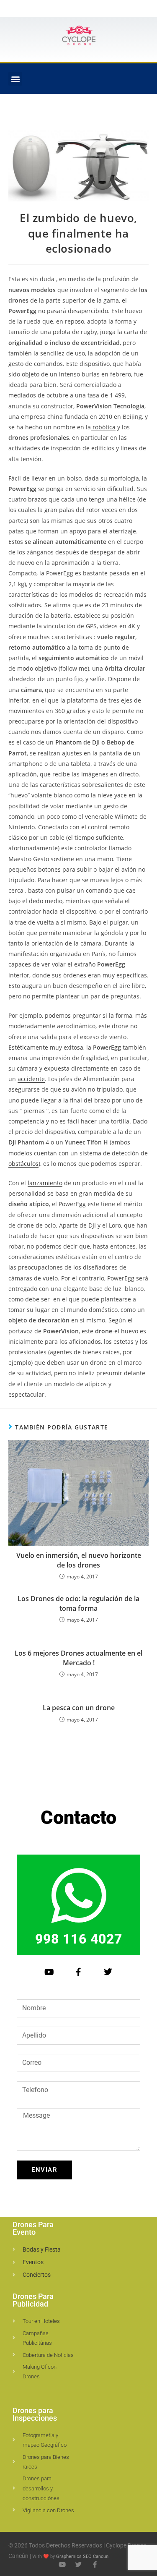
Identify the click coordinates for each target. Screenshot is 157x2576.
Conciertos (37, 2275)
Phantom (68, 742)
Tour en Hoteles (41, 2321)
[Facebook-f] (79, 1972)
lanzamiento (45, 1183)
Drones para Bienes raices (46, 2462)
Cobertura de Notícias (48, 2355)
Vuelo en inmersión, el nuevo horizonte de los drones (79, 1560)
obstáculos (23, 1164)
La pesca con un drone (79, 1708)
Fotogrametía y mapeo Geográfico (45, 2440)
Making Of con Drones (40, 2372)
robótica (103, 427)
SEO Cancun (96, 2556)
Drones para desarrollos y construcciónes (41, 2488)
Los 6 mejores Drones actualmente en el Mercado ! (78, 1658)
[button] (15, 79)
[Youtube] (49, 1972)
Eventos (33, 2262)
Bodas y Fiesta (42, 2249)
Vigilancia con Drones (48, 2510)
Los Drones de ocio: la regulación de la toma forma (78, 1603)
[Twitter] (108, 1972)
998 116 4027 (79, 1939)
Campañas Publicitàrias (37, 2338)
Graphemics (69, 2556)
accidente (31, 1079)
